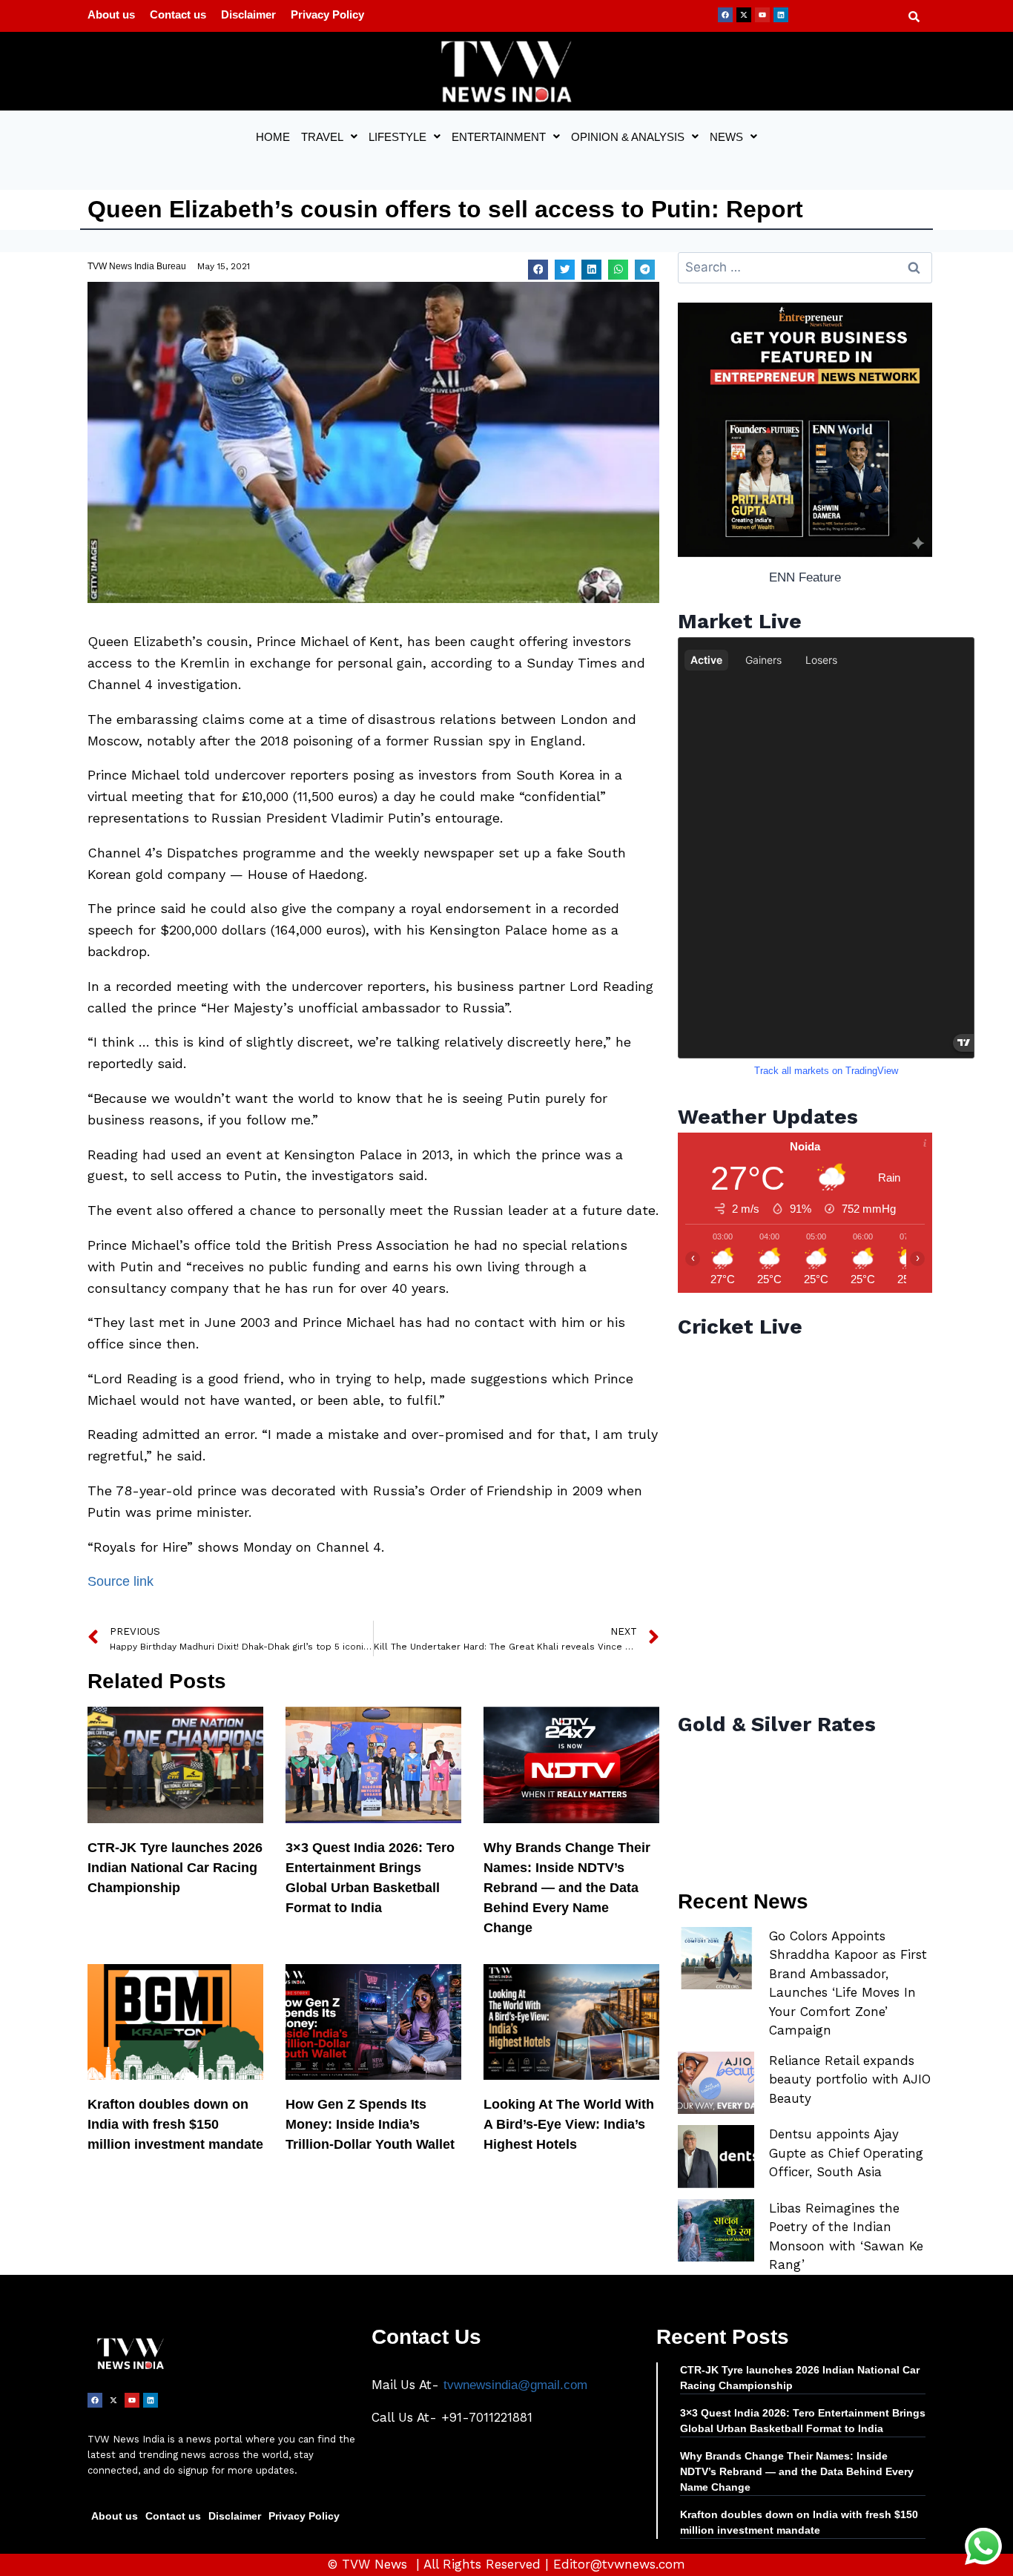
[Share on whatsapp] (618, 270)
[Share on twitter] (565, 270)
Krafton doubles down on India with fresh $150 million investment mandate (175, 2124)
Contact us (178, 14)
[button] (329, 137)
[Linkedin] (781, 15)
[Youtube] (762, 15)
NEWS (726, 137)
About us (111, 14)
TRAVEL (322, 137)
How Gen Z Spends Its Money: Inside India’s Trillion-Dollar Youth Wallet (370, 2124)
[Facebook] (725, 15)
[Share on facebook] (538, 270)
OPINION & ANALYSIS (628, 137)
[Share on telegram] (645, 270)
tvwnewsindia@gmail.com (515, 2385)
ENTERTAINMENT (499, 137)
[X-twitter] (744, 15)
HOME (273, 137)
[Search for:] (805, 267)
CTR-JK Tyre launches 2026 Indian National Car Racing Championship (175, 1868)
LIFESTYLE (397, 137)
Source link (121, 1581)
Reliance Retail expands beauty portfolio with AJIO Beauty (850, 2079)
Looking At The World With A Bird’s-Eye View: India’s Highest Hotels (569, 2124)
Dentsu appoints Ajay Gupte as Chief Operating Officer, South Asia (846, 2153)
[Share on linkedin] (591, 270)
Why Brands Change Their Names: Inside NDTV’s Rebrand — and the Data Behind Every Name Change (567, 1888)
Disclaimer (248, 14)
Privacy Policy (327, 14)
